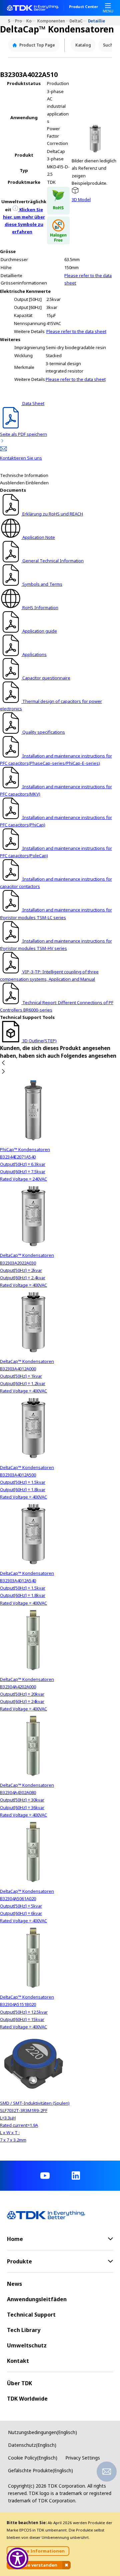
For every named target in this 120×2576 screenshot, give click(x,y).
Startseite (11, 21)
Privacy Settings (83, 2458)
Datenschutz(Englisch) (32, 2445)
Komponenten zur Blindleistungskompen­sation (53, 21)
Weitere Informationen (38, 2551)
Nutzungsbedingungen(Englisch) (42, 2432)
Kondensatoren (32, 21)
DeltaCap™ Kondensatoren (79, 21)
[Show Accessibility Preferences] (17, 2558)
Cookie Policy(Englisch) (33, 2458)
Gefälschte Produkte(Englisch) (40, 2470)
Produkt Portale (21, 21)
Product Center (83, 7)
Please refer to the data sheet (76, 331)
